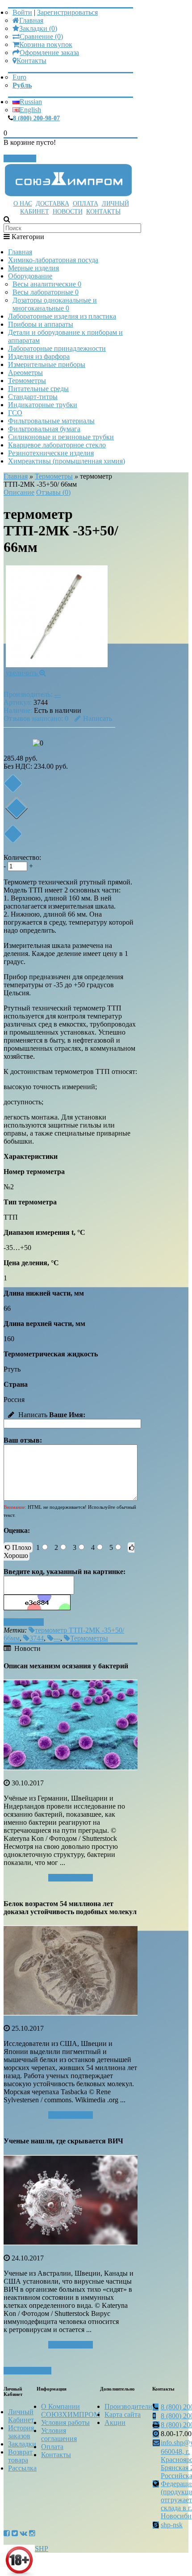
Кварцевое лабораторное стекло (57, 445)
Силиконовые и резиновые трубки (61, 437)
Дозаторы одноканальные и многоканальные (55, 304)
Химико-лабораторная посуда (53, 260)
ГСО (15, 413)
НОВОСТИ (68, 212)
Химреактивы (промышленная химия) (67, 461)
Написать (98, 718)
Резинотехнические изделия (51, 453)
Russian (31, 102)
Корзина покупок (46, 44)
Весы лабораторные (46, 292)
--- (57, 694)
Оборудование (30, 276)
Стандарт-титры (33, 397)
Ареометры (25, 373)
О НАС (23, 204)
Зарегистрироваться (67, 12)
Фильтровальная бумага (44, 429)
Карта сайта (123, 2414)
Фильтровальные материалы (51, 421)
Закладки (22, 2444)
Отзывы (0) (53, 492)
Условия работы (65, 2422)
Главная (31, 20)
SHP (42, 2549)
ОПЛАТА (86, 204)
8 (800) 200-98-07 (36, 118)
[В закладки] (13, 783)
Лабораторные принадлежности (57, 348)
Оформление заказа (49, 53)
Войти (22, 12)
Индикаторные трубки (43, 405)
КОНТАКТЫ (103, 212)
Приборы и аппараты (41, 324)
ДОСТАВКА (52, 204)
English (30, 110)
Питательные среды (38, 389)
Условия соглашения (59, 2435)
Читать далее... (71, 1878)
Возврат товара (20, 2456)
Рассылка (22, 2468)
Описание (19, 492)
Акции (115, 2422)
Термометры (27, 381)
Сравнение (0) (41, 36)
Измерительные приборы (47, 364)
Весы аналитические (47, 284)
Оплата (52, 2447)
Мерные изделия (33, 268)
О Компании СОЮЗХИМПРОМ (71, 2410)
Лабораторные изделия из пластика (62, 316)
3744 (37, 1638)
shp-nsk (172, 2525)
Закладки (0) (38, 28)
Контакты (31, 61)
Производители (128, 2406)
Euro (19, 77)
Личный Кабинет (21, 2416)
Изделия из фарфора (39, 356)
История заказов (21, 2432)
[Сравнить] (13, 834)
